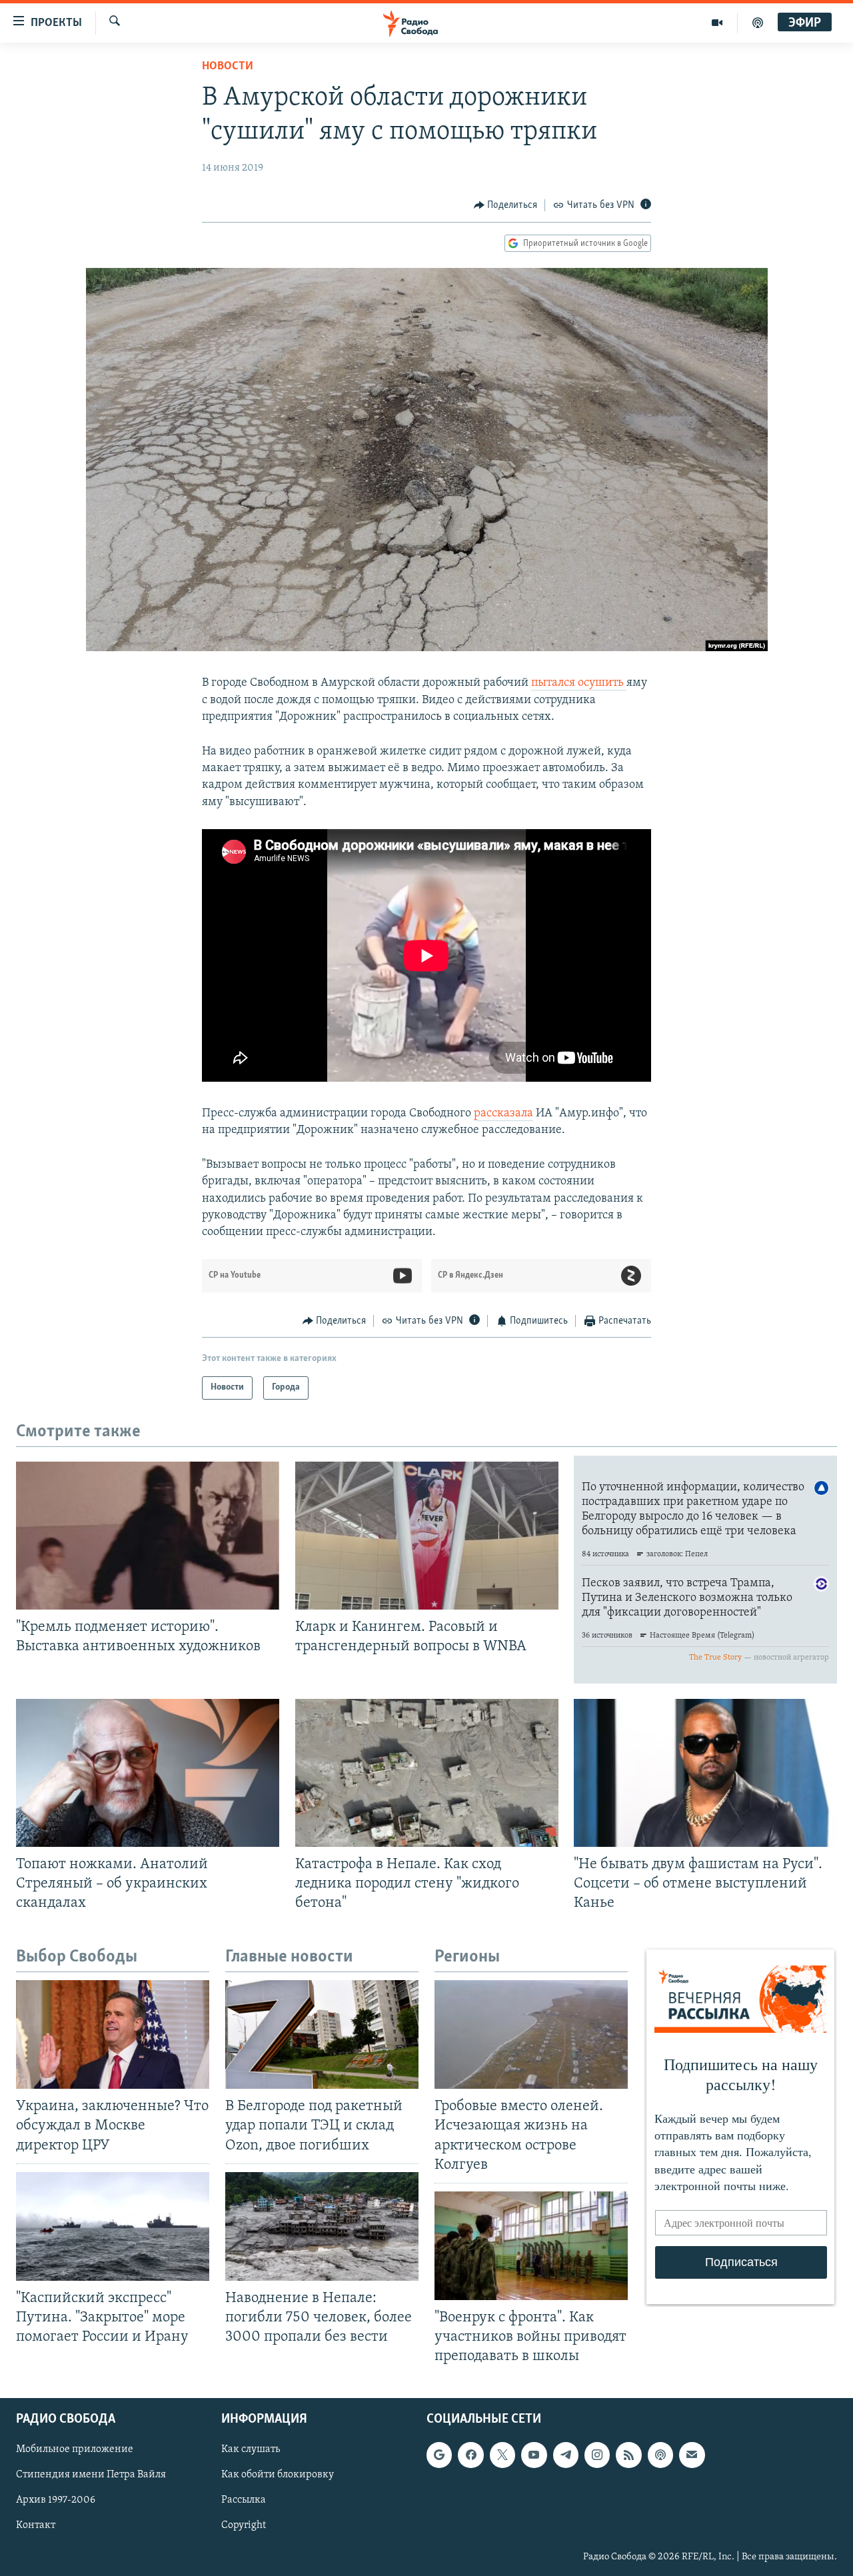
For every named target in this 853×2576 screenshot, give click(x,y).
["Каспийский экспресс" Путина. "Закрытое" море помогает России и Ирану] (113, 2226)
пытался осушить (579, 683)
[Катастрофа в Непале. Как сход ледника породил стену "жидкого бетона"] (427, 1773)
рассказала (503, 1114)
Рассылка (244, 2501)
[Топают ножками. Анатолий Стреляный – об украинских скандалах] (148, 1773)
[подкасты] (758, 23)
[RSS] (628, 2455)
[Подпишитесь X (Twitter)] (502, 2455)
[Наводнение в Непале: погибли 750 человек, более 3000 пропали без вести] (322, 2226)
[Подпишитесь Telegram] (566, 2455)
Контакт (36, 2526)
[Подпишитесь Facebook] (470, 2455)
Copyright (244, 2526)
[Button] (506, 205)
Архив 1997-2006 (56, 2501)
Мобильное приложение (75, 2450)
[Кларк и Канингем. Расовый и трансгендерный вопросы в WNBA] (427, 1536)
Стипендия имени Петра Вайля (91, 2475)
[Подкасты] (660, 2455)
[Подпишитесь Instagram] (597, 2455)
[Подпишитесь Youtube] (534, 2455)
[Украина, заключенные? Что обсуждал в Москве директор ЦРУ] (113, 2034)
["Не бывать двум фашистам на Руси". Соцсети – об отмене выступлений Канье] (705, 1773)
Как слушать (251, 2450)
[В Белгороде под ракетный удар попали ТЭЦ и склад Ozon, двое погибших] (322, 2034)
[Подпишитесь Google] (439, 2455)
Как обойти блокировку (278, 2475)
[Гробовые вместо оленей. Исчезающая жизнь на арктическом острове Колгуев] (531, 2034)
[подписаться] (692, 2455)
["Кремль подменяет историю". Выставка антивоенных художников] (148, 1536)
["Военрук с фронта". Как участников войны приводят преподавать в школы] (531, 2246)
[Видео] (717, 23)
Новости (228, 67)
